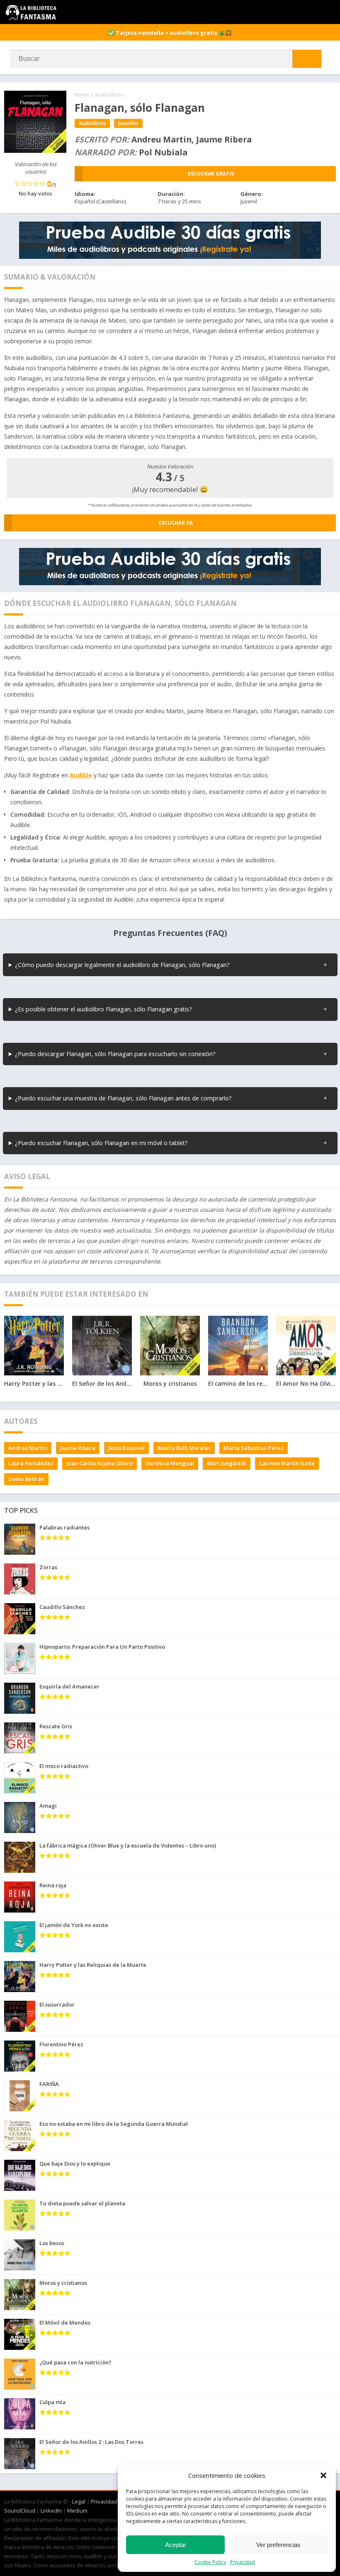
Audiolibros (109, 94)
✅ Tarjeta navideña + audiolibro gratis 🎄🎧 (170, 33)
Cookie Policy (210, 2562)
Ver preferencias (278, 2545)
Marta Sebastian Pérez (254, 1448)
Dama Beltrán (26, 1479)
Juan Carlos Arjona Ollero (100, 1463)
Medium (77, 2511)
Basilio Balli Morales (184, 1448)
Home (82, 94)
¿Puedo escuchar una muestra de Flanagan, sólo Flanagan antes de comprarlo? (123, 1098)
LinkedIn (51, 2511)
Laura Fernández (31, 1463)
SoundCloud (20, 2511)
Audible (81, 775)
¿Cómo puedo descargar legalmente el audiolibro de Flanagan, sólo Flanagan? (122, 965)
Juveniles (128, 123)
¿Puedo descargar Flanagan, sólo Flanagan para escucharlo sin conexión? (115, 1054)
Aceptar (176, 2545)
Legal (79, 2501)
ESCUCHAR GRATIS (211, 174)
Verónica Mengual (170, 1463)
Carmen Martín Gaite (287, 1463)
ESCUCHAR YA (176, 523)
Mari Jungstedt (227, 1463)
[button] (323, 2475)
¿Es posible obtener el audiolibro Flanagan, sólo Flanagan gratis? (103, 1009)
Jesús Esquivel (126, 1448)
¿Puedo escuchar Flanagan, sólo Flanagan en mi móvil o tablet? (101, 1143)
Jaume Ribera (78, 1448)
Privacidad (243, 2562)
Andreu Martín (28, 1448)
